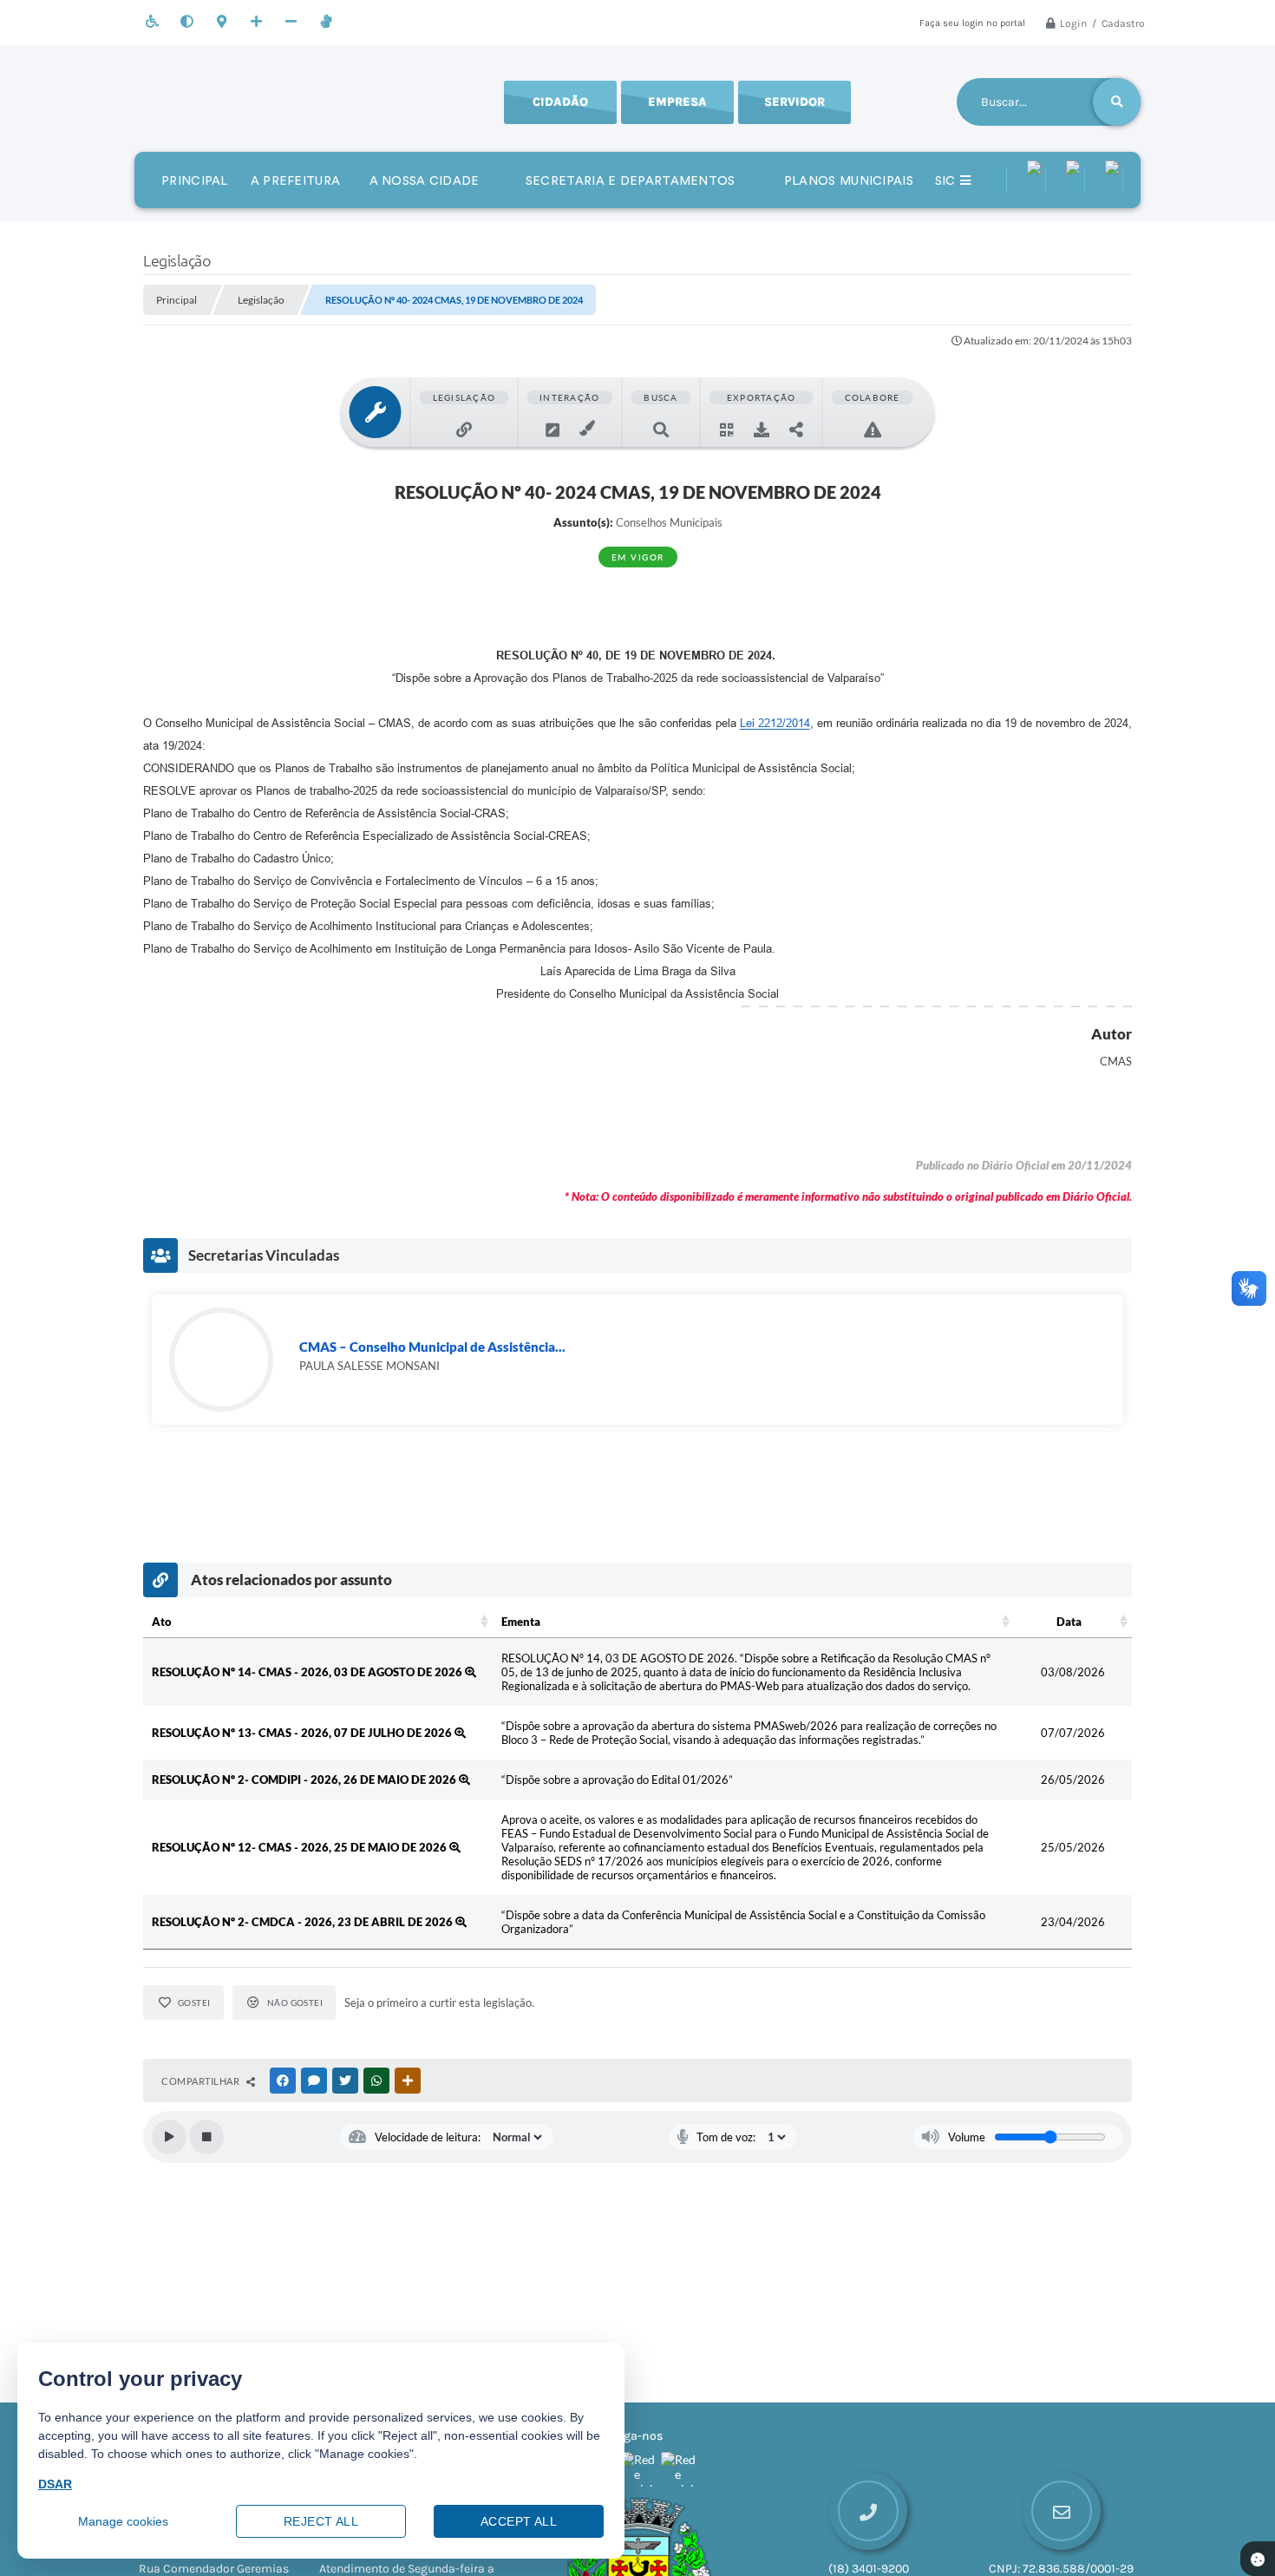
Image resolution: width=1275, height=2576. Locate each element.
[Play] (169, 2137)
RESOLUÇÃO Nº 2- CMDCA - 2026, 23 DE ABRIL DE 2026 (304, 1922)
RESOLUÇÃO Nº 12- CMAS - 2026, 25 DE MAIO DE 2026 (301, 1847)
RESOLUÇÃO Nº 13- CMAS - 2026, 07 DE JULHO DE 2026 (303, 1733)
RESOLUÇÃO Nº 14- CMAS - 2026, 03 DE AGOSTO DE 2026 (308, 1672)
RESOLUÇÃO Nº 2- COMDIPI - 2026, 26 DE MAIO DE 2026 (305, 1780)
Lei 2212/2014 (775, 723)
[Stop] (206, 2137)
